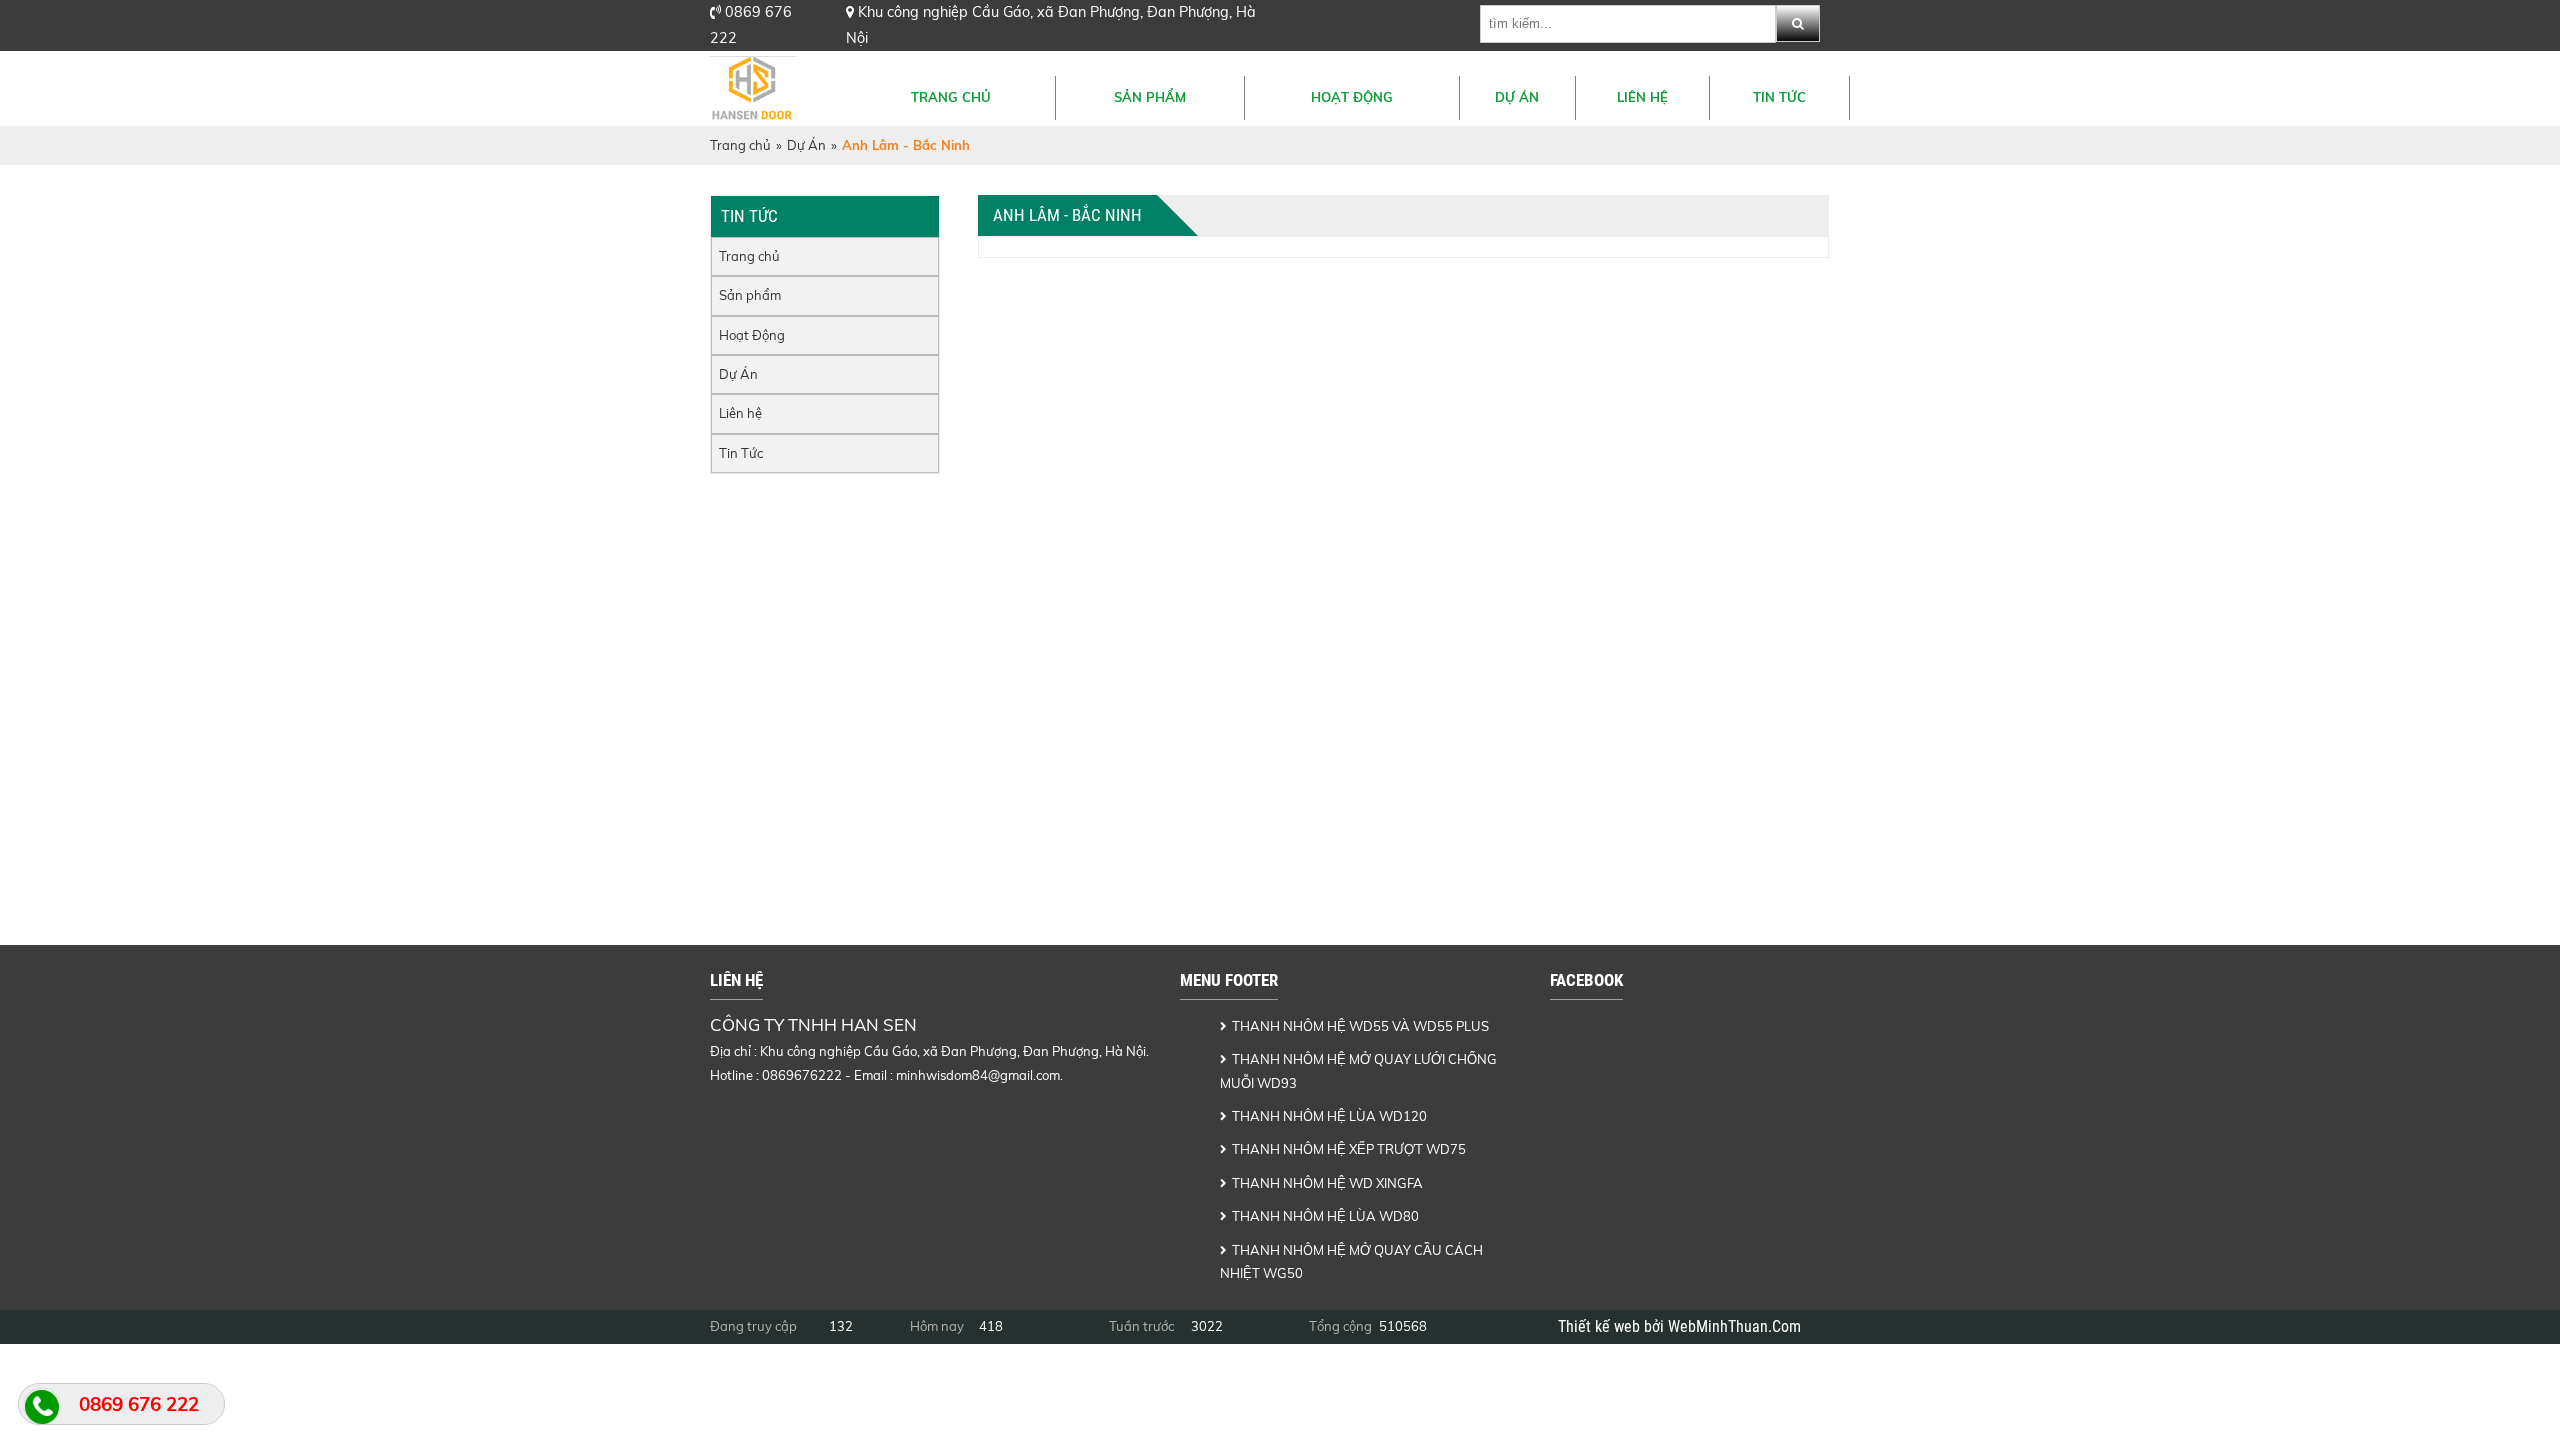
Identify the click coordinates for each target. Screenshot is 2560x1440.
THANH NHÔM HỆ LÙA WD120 (1329, 1116)
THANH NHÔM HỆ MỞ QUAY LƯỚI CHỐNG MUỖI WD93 (1358, 1070)
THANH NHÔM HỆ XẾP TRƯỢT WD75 (1349, 1149)
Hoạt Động (1352, 97)
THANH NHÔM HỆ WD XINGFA (1327, 1183)
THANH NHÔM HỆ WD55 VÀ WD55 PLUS (1360, 1026)
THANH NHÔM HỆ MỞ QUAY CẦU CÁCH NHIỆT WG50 (1351, 1261)
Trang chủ (951, 97)
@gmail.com (1024, 1075)
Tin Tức (1779, 97)
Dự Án (1517, 97)
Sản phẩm (1150, 97)
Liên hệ (1642, 97)
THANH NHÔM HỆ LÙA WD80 (1325, 1216)
